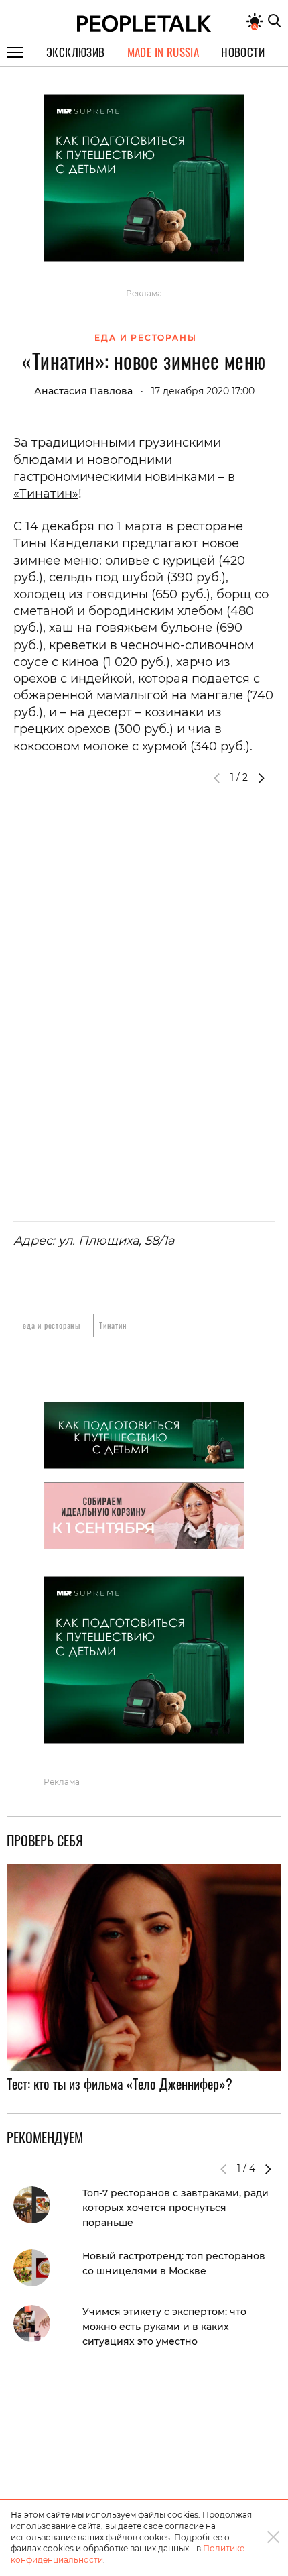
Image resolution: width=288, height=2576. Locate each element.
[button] (261, 778)
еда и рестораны (52, 1325)
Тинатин (113, 1325)
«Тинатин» (46, 494)
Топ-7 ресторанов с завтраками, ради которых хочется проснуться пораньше (175, 2208)
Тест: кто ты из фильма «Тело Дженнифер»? (120, 2084)
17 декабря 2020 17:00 (203, 391)
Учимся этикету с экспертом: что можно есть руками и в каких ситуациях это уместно (164, 2327)
